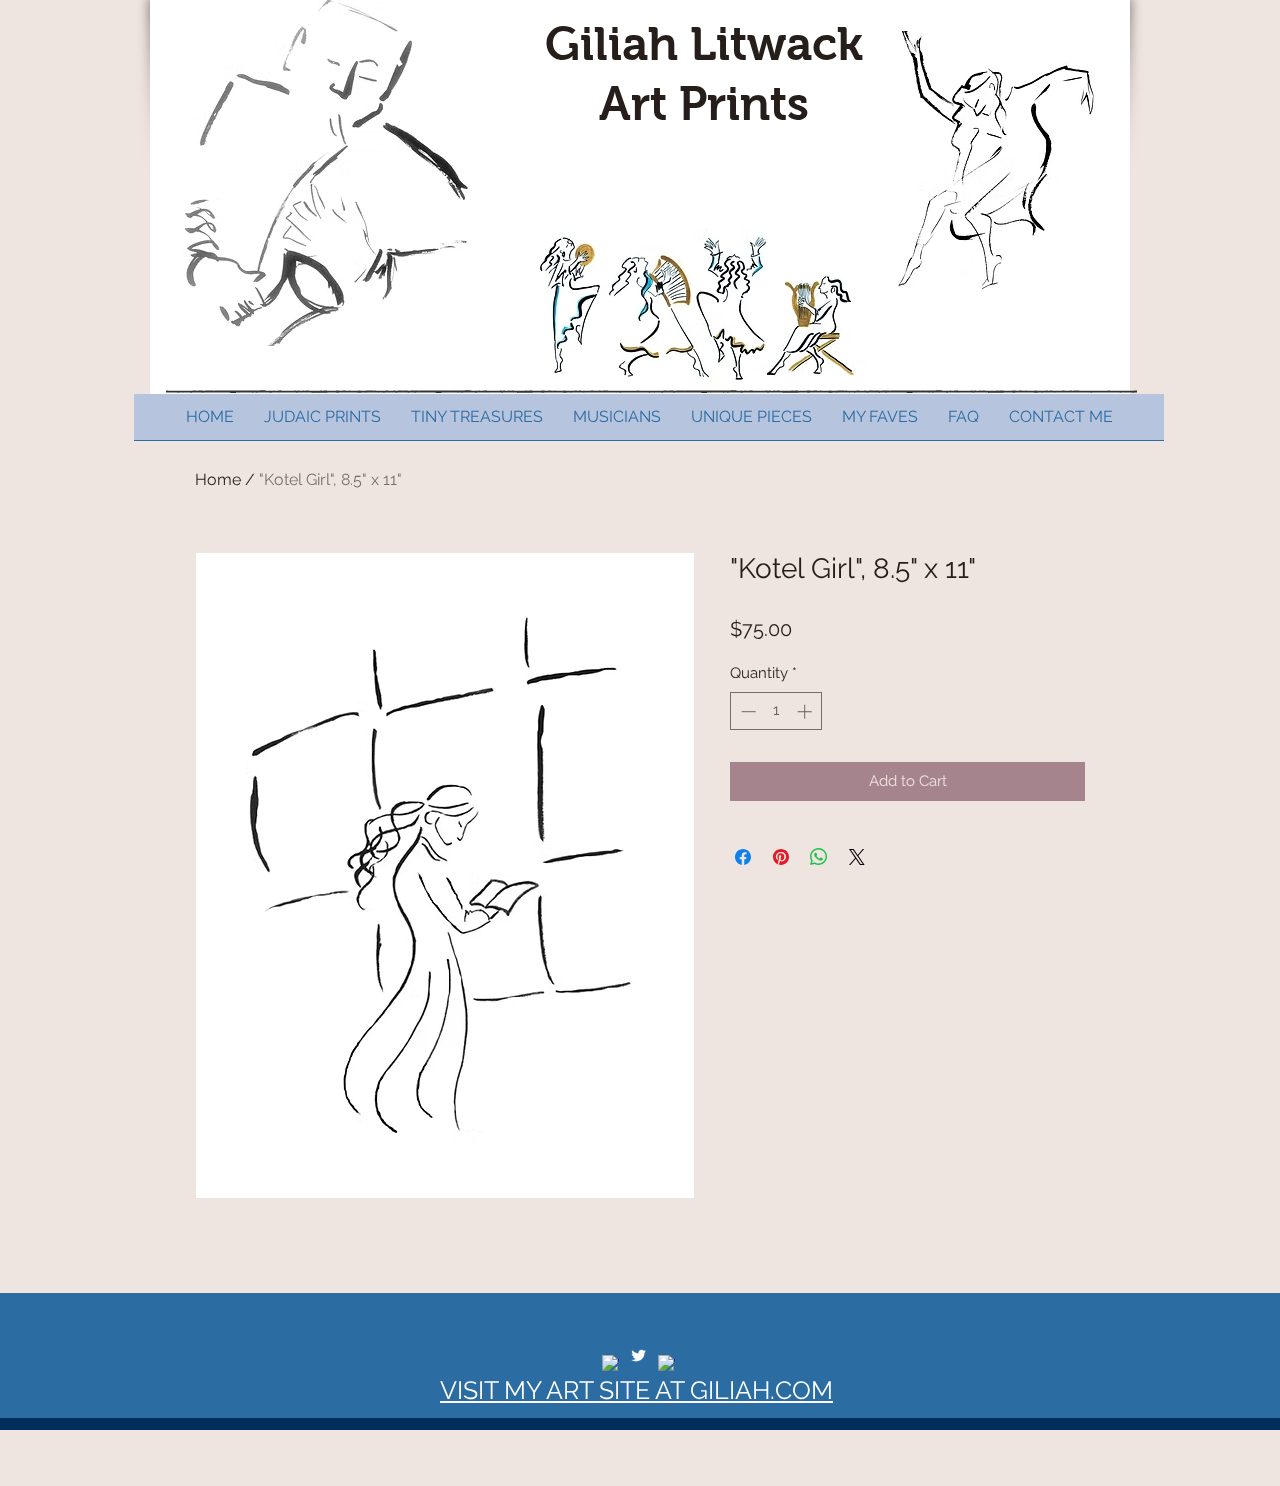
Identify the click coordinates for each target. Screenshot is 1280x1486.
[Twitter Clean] (638, 1355)
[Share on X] (857, 857)
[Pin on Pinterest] (781, 857)
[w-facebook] (610, 1363)
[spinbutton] (776, 711)
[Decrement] (746, 711)
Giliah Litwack (704, 44)
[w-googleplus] (666, 1363)
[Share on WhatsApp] (819, 857)
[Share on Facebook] (743, 857)
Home (218, 479)
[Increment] (806, 711)
